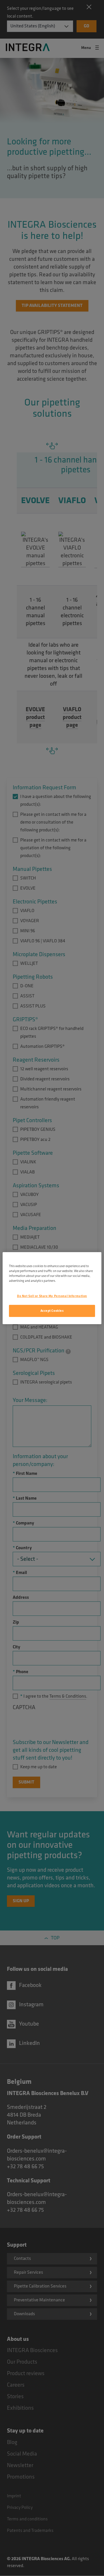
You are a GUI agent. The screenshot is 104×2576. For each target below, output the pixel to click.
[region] (52, 1288)
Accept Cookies (52, 1311)
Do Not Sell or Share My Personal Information (52, 1296)
